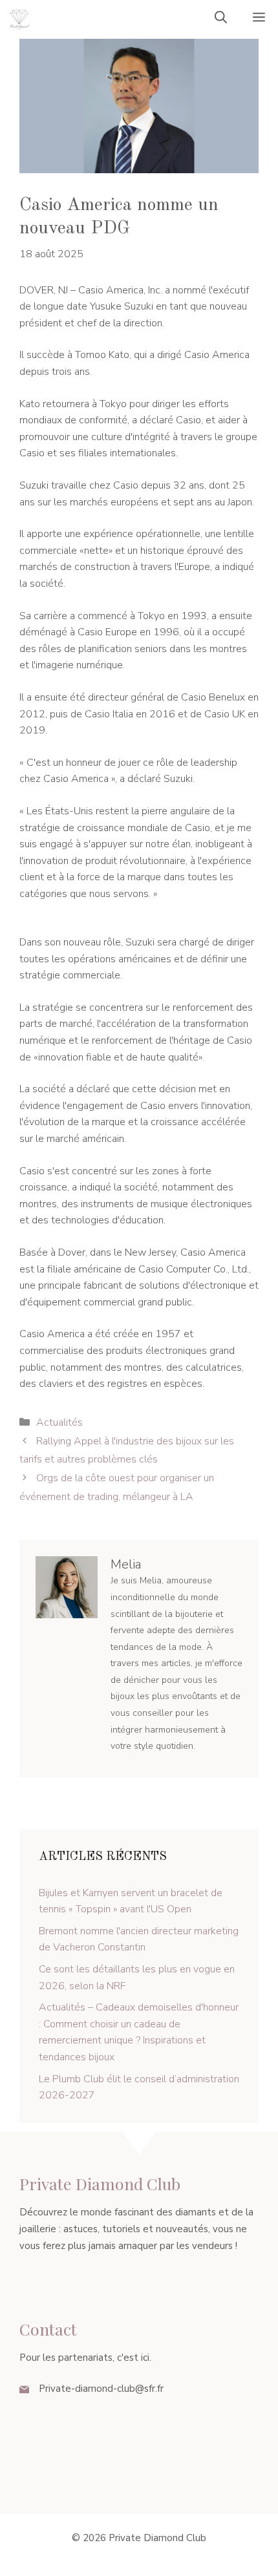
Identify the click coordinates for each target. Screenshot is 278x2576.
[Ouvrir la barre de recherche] (221, 19)
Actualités (59, 1422)
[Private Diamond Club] (19, 19)
